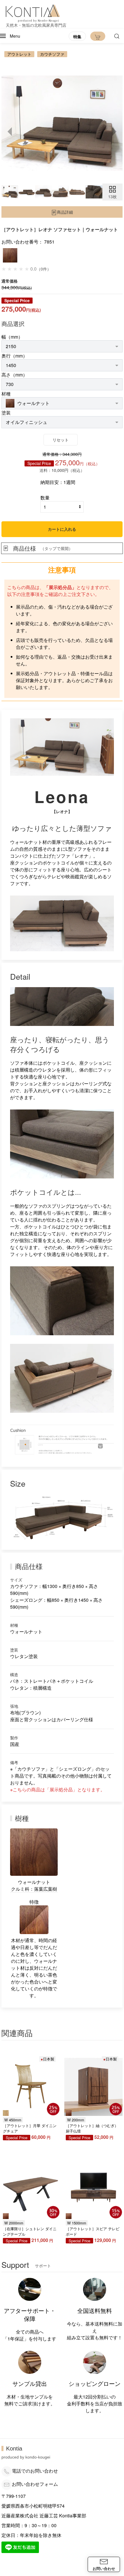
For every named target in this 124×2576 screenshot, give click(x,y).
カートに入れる (62, 529)
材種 (6, 394)
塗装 (6, 413)
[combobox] (62, 346)
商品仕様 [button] (43, 548)
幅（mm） (12, 337)
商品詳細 (65, 212)
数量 (45, 498)
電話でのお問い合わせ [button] (35, 2471)
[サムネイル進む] (114, 132)
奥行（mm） (14, 356)
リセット (61, 440)
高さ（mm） (14, 375)
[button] (10, 36)
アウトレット (19, 54)
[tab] (10, 192)
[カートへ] (98, 36)
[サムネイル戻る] (10, 132)
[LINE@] (20, 2547)
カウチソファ (52, 54)
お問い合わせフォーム (35, 2484)
